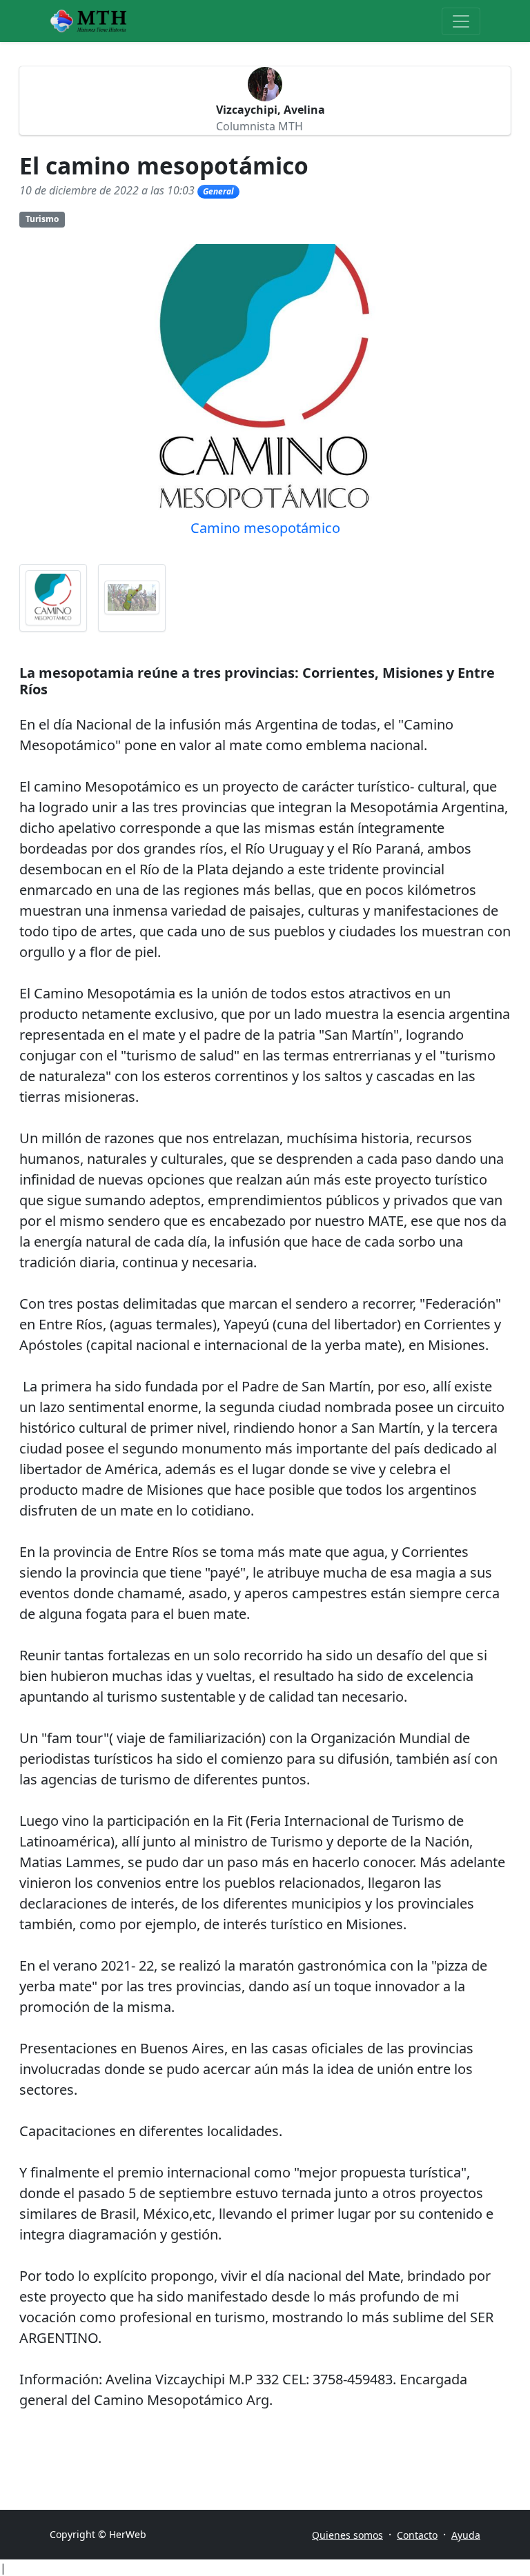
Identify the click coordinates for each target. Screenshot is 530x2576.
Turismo (42, 219)
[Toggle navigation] (461, 21)
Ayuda (466, 2535)
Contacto (417, 2535)
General (218, 191)
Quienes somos (347, 2535)
